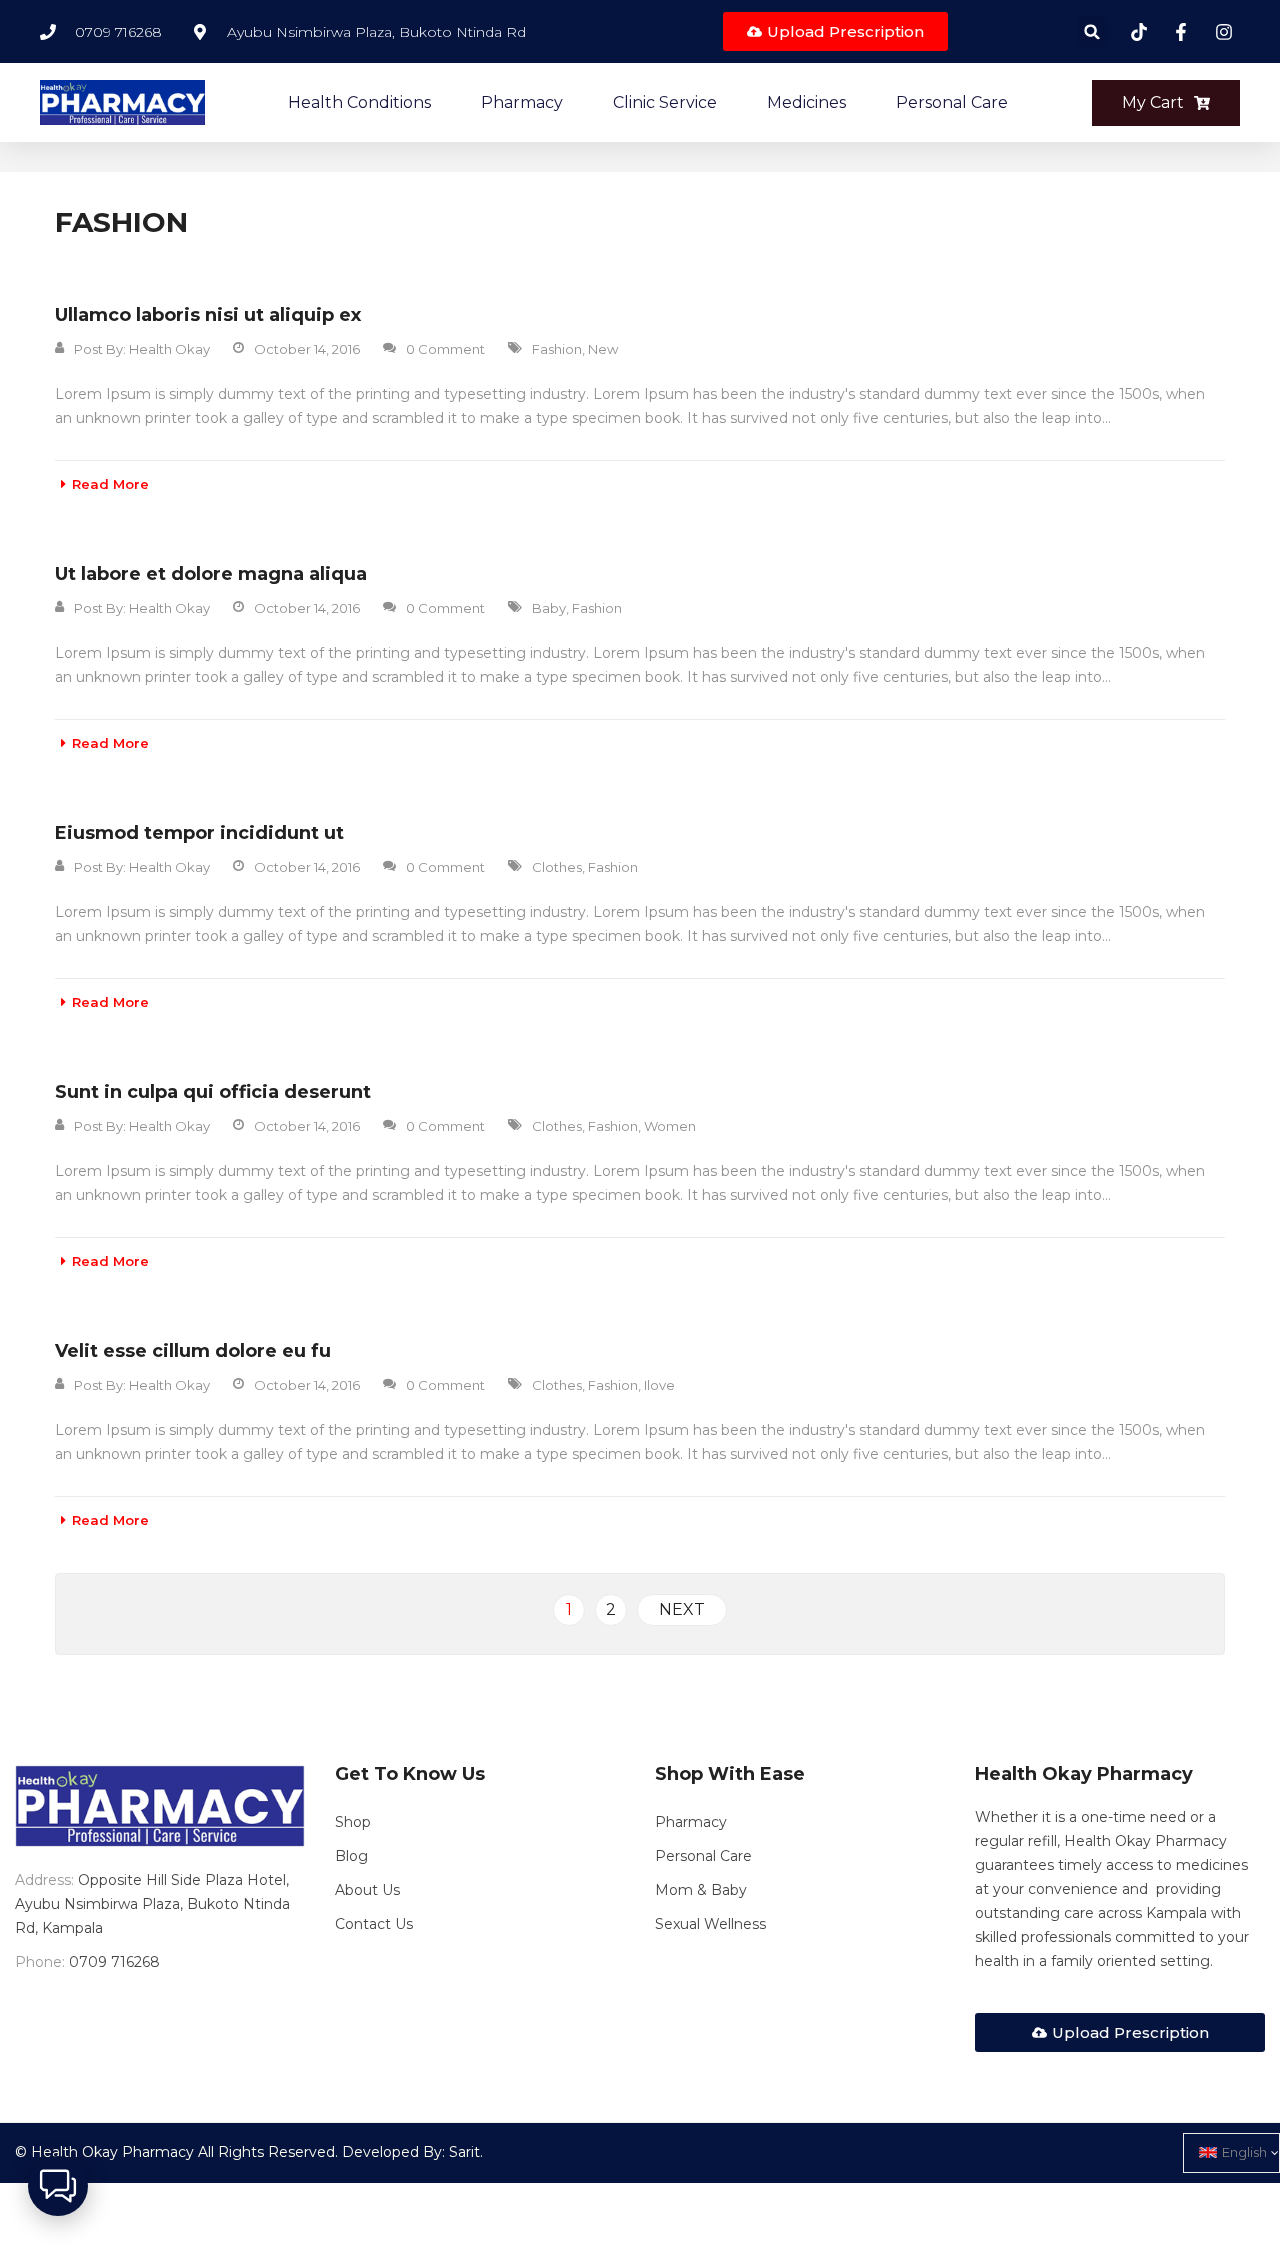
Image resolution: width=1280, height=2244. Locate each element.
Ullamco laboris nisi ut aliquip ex (208, 315)
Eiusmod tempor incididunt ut (199, 833)
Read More (110, 484)
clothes (557, 867)
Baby (549, 608)
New (603, 349)
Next (682, 1609)
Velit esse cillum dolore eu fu (193, 1351)
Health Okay (169, 349)
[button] (1092, 31)
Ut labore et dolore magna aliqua (211, 574)
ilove (659, 1385)
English (1244, 2152)
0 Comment (445, 349)
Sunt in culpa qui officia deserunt (213, 1092)
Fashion (557, 349)
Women (670, 1126)
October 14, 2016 (307, 349)
